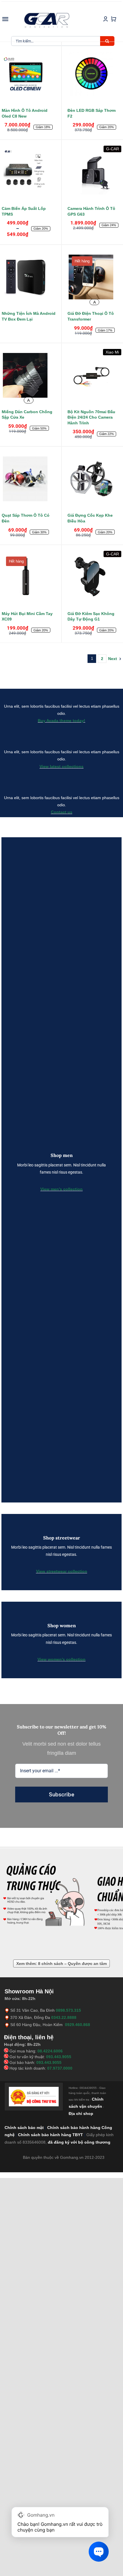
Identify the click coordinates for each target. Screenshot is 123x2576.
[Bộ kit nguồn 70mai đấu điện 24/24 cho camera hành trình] (94, 376)
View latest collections (61, 766)
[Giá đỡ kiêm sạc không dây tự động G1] (94, 578)
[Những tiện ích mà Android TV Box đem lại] (29, 278)
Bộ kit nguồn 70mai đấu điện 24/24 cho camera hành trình (91, 417)
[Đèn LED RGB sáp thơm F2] (94, 75)
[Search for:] (56, 41)
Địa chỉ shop (81, 2114)
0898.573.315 (68, 2010)
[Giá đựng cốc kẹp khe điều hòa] (94, 480)
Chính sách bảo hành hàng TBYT (50, 2135)
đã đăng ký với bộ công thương (79, 2142)
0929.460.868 (78, 2025)
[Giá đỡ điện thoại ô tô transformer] (94, 278)
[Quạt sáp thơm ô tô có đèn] (29, 480)
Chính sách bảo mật (24, 2128)
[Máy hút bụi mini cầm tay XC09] (29, 578)
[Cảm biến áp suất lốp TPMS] (29, 173)
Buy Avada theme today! (61, 721)
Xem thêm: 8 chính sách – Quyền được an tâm (61, 1964)
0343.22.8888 (64, 2017)
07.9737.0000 (60, 2068)
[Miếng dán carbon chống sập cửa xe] (29, 376)
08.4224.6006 (50, 2051)
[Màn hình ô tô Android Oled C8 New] (29, 75)
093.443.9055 (59, 2057)
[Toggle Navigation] (5, 19)
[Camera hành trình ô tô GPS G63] (94, 173)
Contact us (62, 812)
